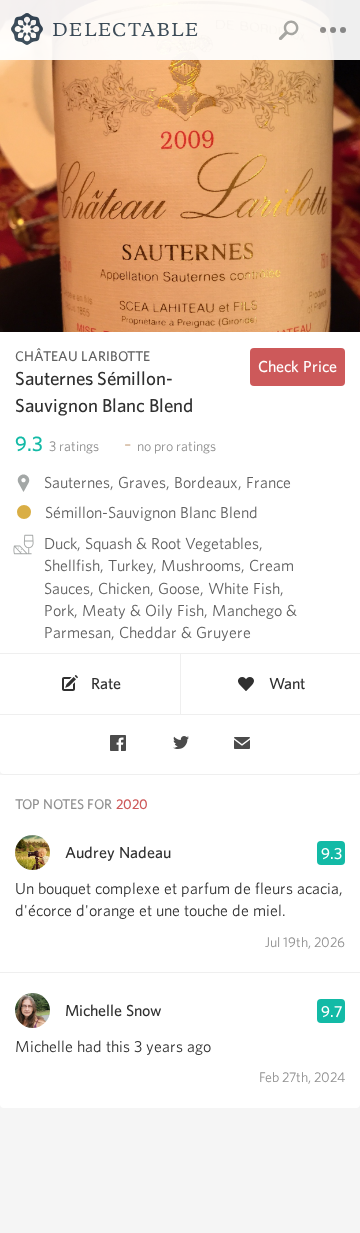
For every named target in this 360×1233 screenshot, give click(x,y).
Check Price (297, 366)
